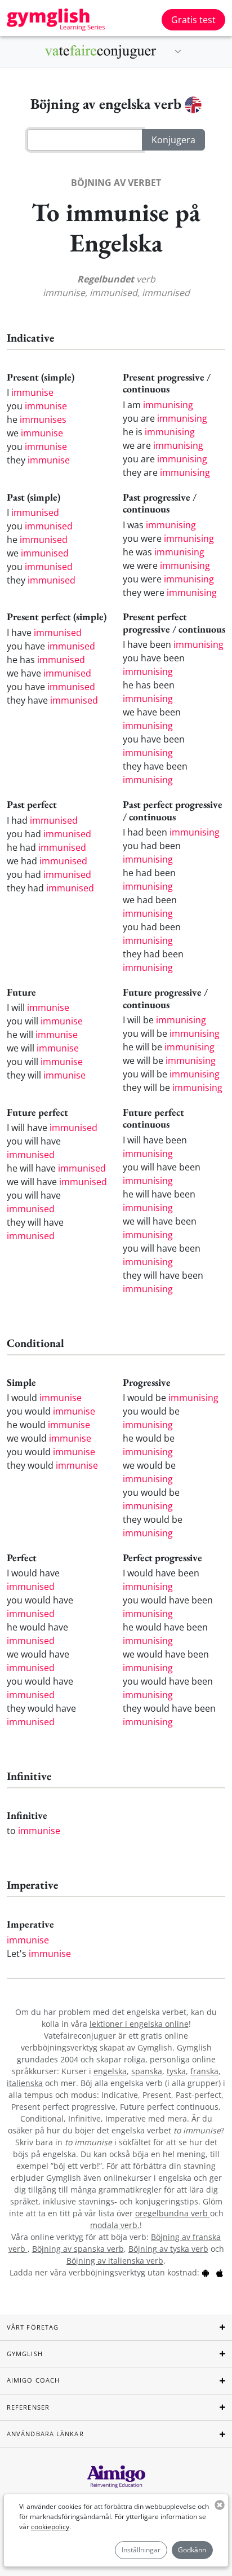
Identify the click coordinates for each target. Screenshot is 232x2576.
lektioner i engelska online (139, 2024)
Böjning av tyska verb (168, 2249)
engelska (110, 2071)
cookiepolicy (50, 2527)
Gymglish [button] (25, 2354)
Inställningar (141, 2550)
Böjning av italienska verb (115, 2261)
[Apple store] (220, 2272)
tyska (176, 2071)
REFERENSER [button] (28, 2407)
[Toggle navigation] (178, 52)
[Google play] (206, 2272)
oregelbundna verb (173, 2213)
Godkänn (192, 2550)
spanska (147, 2071)
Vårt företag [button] (33, 2327)
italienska (25, 2083)
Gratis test (193, 20)
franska (204, 2071)
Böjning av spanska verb (78, 2249)
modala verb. (115, 2225)
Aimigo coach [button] (33, 2380)
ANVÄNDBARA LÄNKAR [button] (45, 2434)
